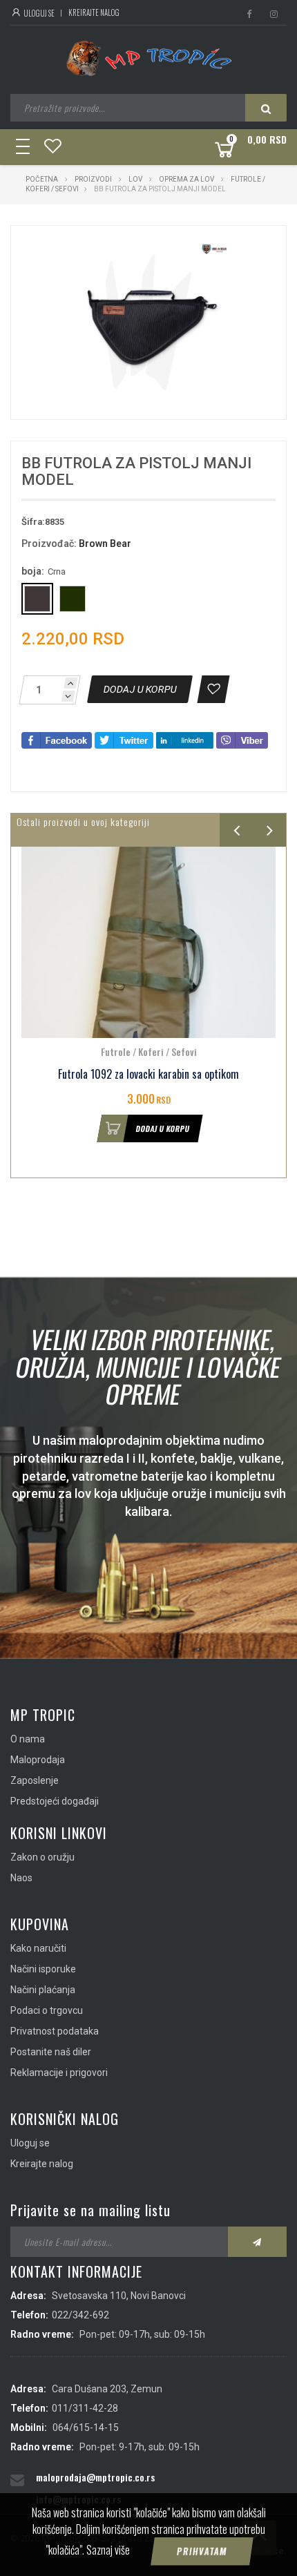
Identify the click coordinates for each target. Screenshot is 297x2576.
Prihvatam (202, 2551)
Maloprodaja (38, 1760)
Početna (42, 179)
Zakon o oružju (42, 1857)
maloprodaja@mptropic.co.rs (95, 2477)
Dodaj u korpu (170, 1128)
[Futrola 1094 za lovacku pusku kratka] (155, 942)
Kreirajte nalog (94, 12)
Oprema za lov (186, 179)
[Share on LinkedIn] (185, 740)
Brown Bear (105, 544)
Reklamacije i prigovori (59, 2073)
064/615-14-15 (86, 2428)
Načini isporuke (43, 1969)
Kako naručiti (38, 1948)
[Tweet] (124, 740)
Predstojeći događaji (55, 1801)
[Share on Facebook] (57, 740)
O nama (28, 1739)
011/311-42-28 (85, 2408)
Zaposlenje (35, 1780)
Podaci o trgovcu (47, 2010)
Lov (135, 179)
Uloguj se (38, 13)
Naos (21, 1878)
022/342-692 (80, 2315)
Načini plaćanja (43, 1990)
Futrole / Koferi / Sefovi (156, 1051)
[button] (222, 249)
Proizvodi (94, 179)
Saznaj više (108, 2550)
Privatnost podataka (55, 2031)
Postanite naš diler (51, 2052)
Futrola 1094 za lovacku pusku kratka (155, 1074)
